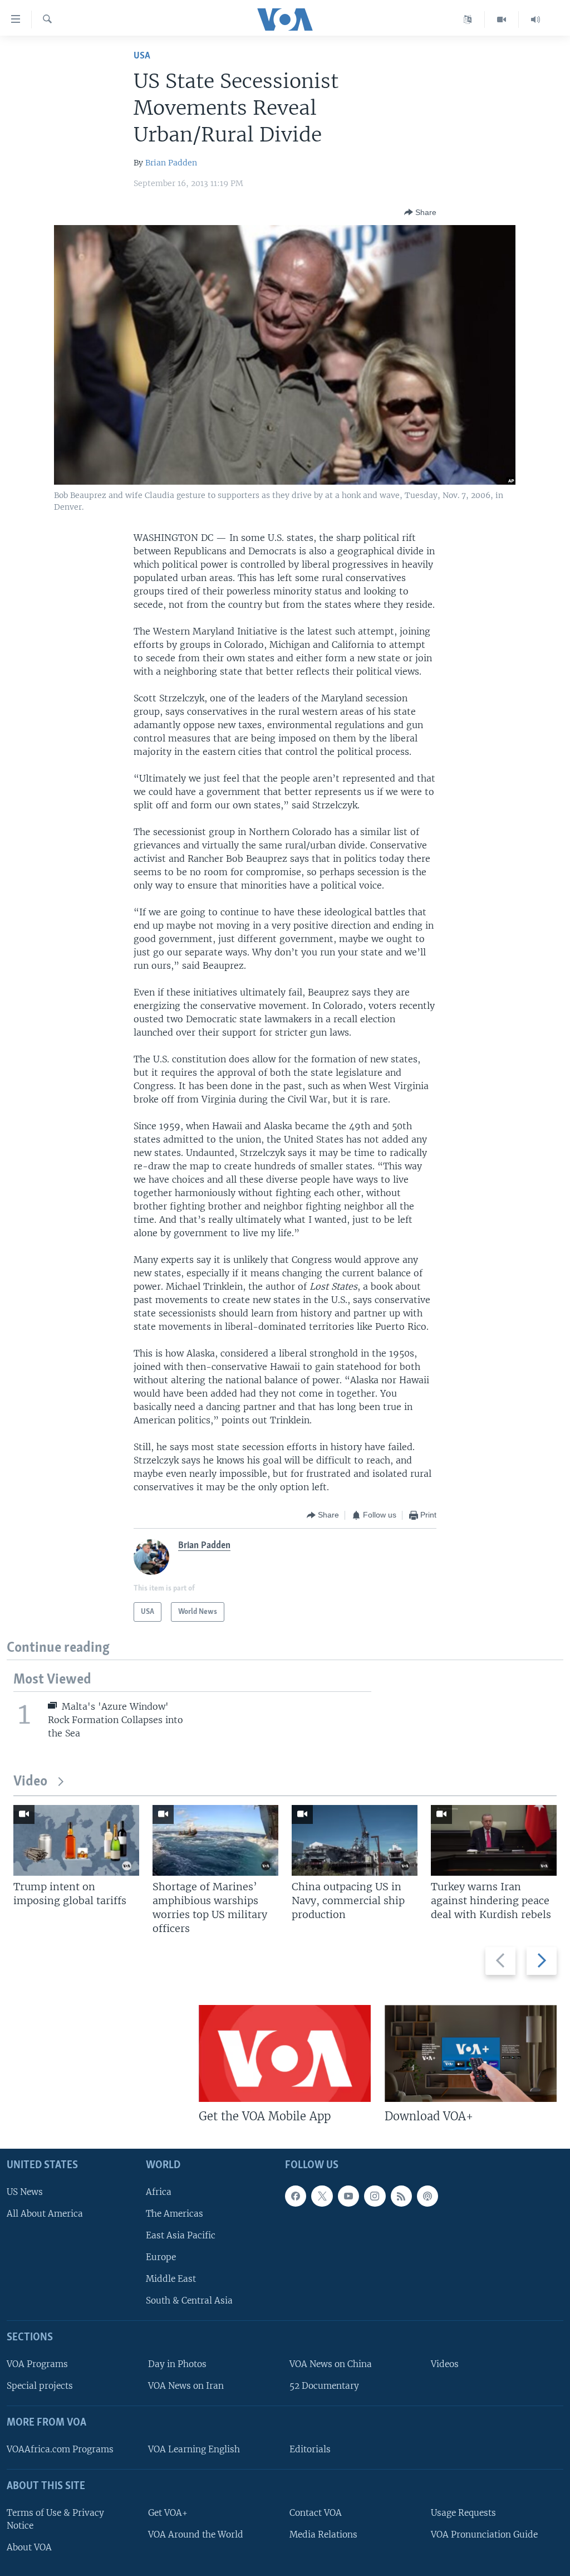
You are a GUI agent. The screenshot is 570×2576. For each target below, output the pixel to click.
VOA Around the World (196, 2534)
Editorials (310, 2449)
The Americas (175, 2214)
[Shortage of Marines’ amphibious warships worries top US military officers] (215, 1840)
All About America (45, 2214)
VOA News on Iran (186, 2386)
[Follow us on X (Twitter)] (322, 2196)
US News (25, 2192)
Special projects (40, 2386)
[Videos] (502, 19)
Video (30, 1782)
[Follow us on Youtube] (348, 2196)
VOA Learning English (194, 2449)
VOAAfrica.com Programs (60, 2449)
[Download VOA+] (471, 2053)
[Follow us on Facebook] (296, 2196)
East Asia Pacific (181, 2235)
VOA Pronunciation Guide (484, 2534)
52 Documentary (324, 2386)
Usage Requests (463, 2513)
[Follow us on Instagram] (375, 2196)
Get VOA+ (168, 2513)
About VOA (29, 2547)
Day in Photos (177, 2364)
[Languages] (468, 19)
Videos (445, 2364)
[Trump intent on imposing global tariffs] (76, 1840)
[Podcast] (427, 2196)
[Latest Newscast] (535, 19)
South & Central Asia (189, 2301)
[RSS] (401, 2196)
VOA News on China (331, 2364)
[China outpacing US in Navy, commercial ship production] (355, 1840)
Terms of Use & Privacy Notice (55, 2519)
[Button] (420, 212)
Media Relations (323, 2534)
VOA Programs (37, 2364)
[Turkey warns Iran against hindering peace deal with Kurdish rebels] (494, 1840)
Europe (161, 2257)
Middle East (171, 2279)
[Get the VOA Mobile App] (285, 2053)
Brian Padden (171, 163)
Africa (159, 2192)
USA (142, 56)
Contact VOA (316, 2513)
